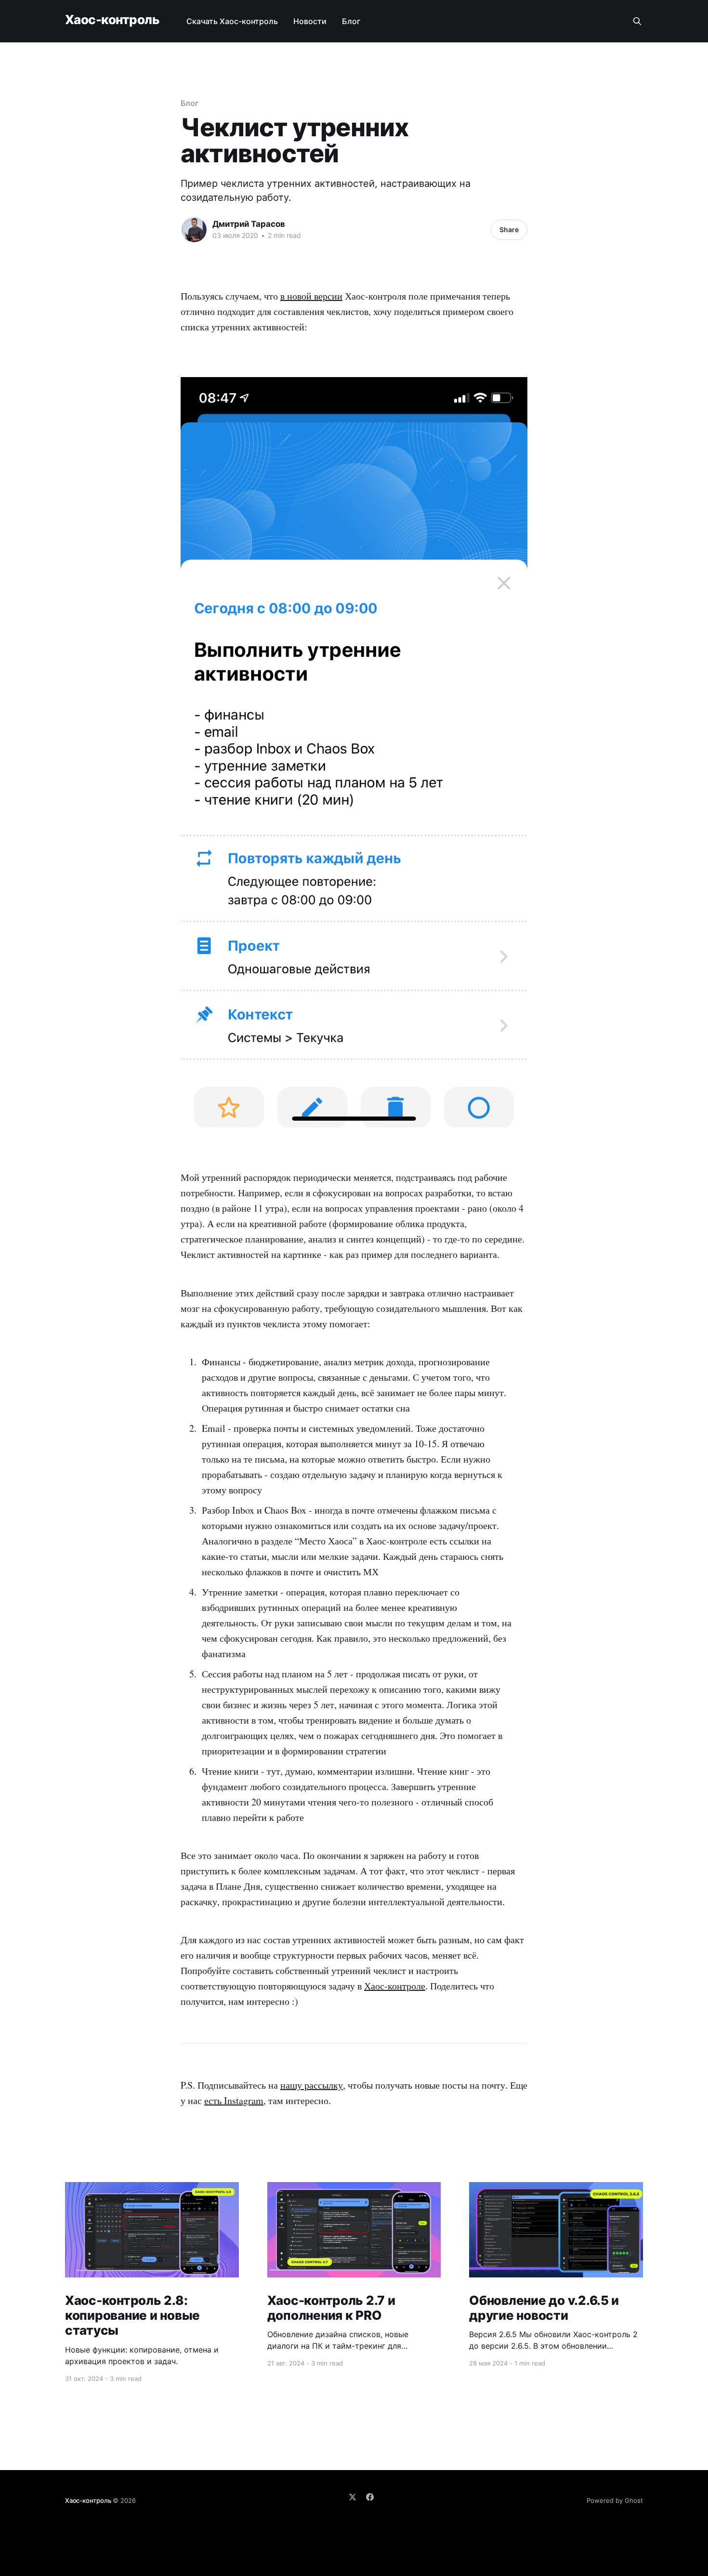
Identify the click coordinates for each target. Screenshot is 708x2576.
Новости (310, 21)
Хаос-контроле (395, 1986)
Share (509, 229)
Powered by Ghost (615, 2500)
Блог (351, 21)
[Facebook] (370, 2497)
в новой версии (311, 296)
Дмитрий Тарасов (249, 224)
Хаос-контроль (112, 20)
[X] (353, 2497)
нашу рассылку (312, 2085)
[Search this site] (637, 21)
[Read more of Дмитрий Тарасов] (194, 230)
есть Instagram (234, 2100)
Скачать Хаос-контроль (232, 21)
